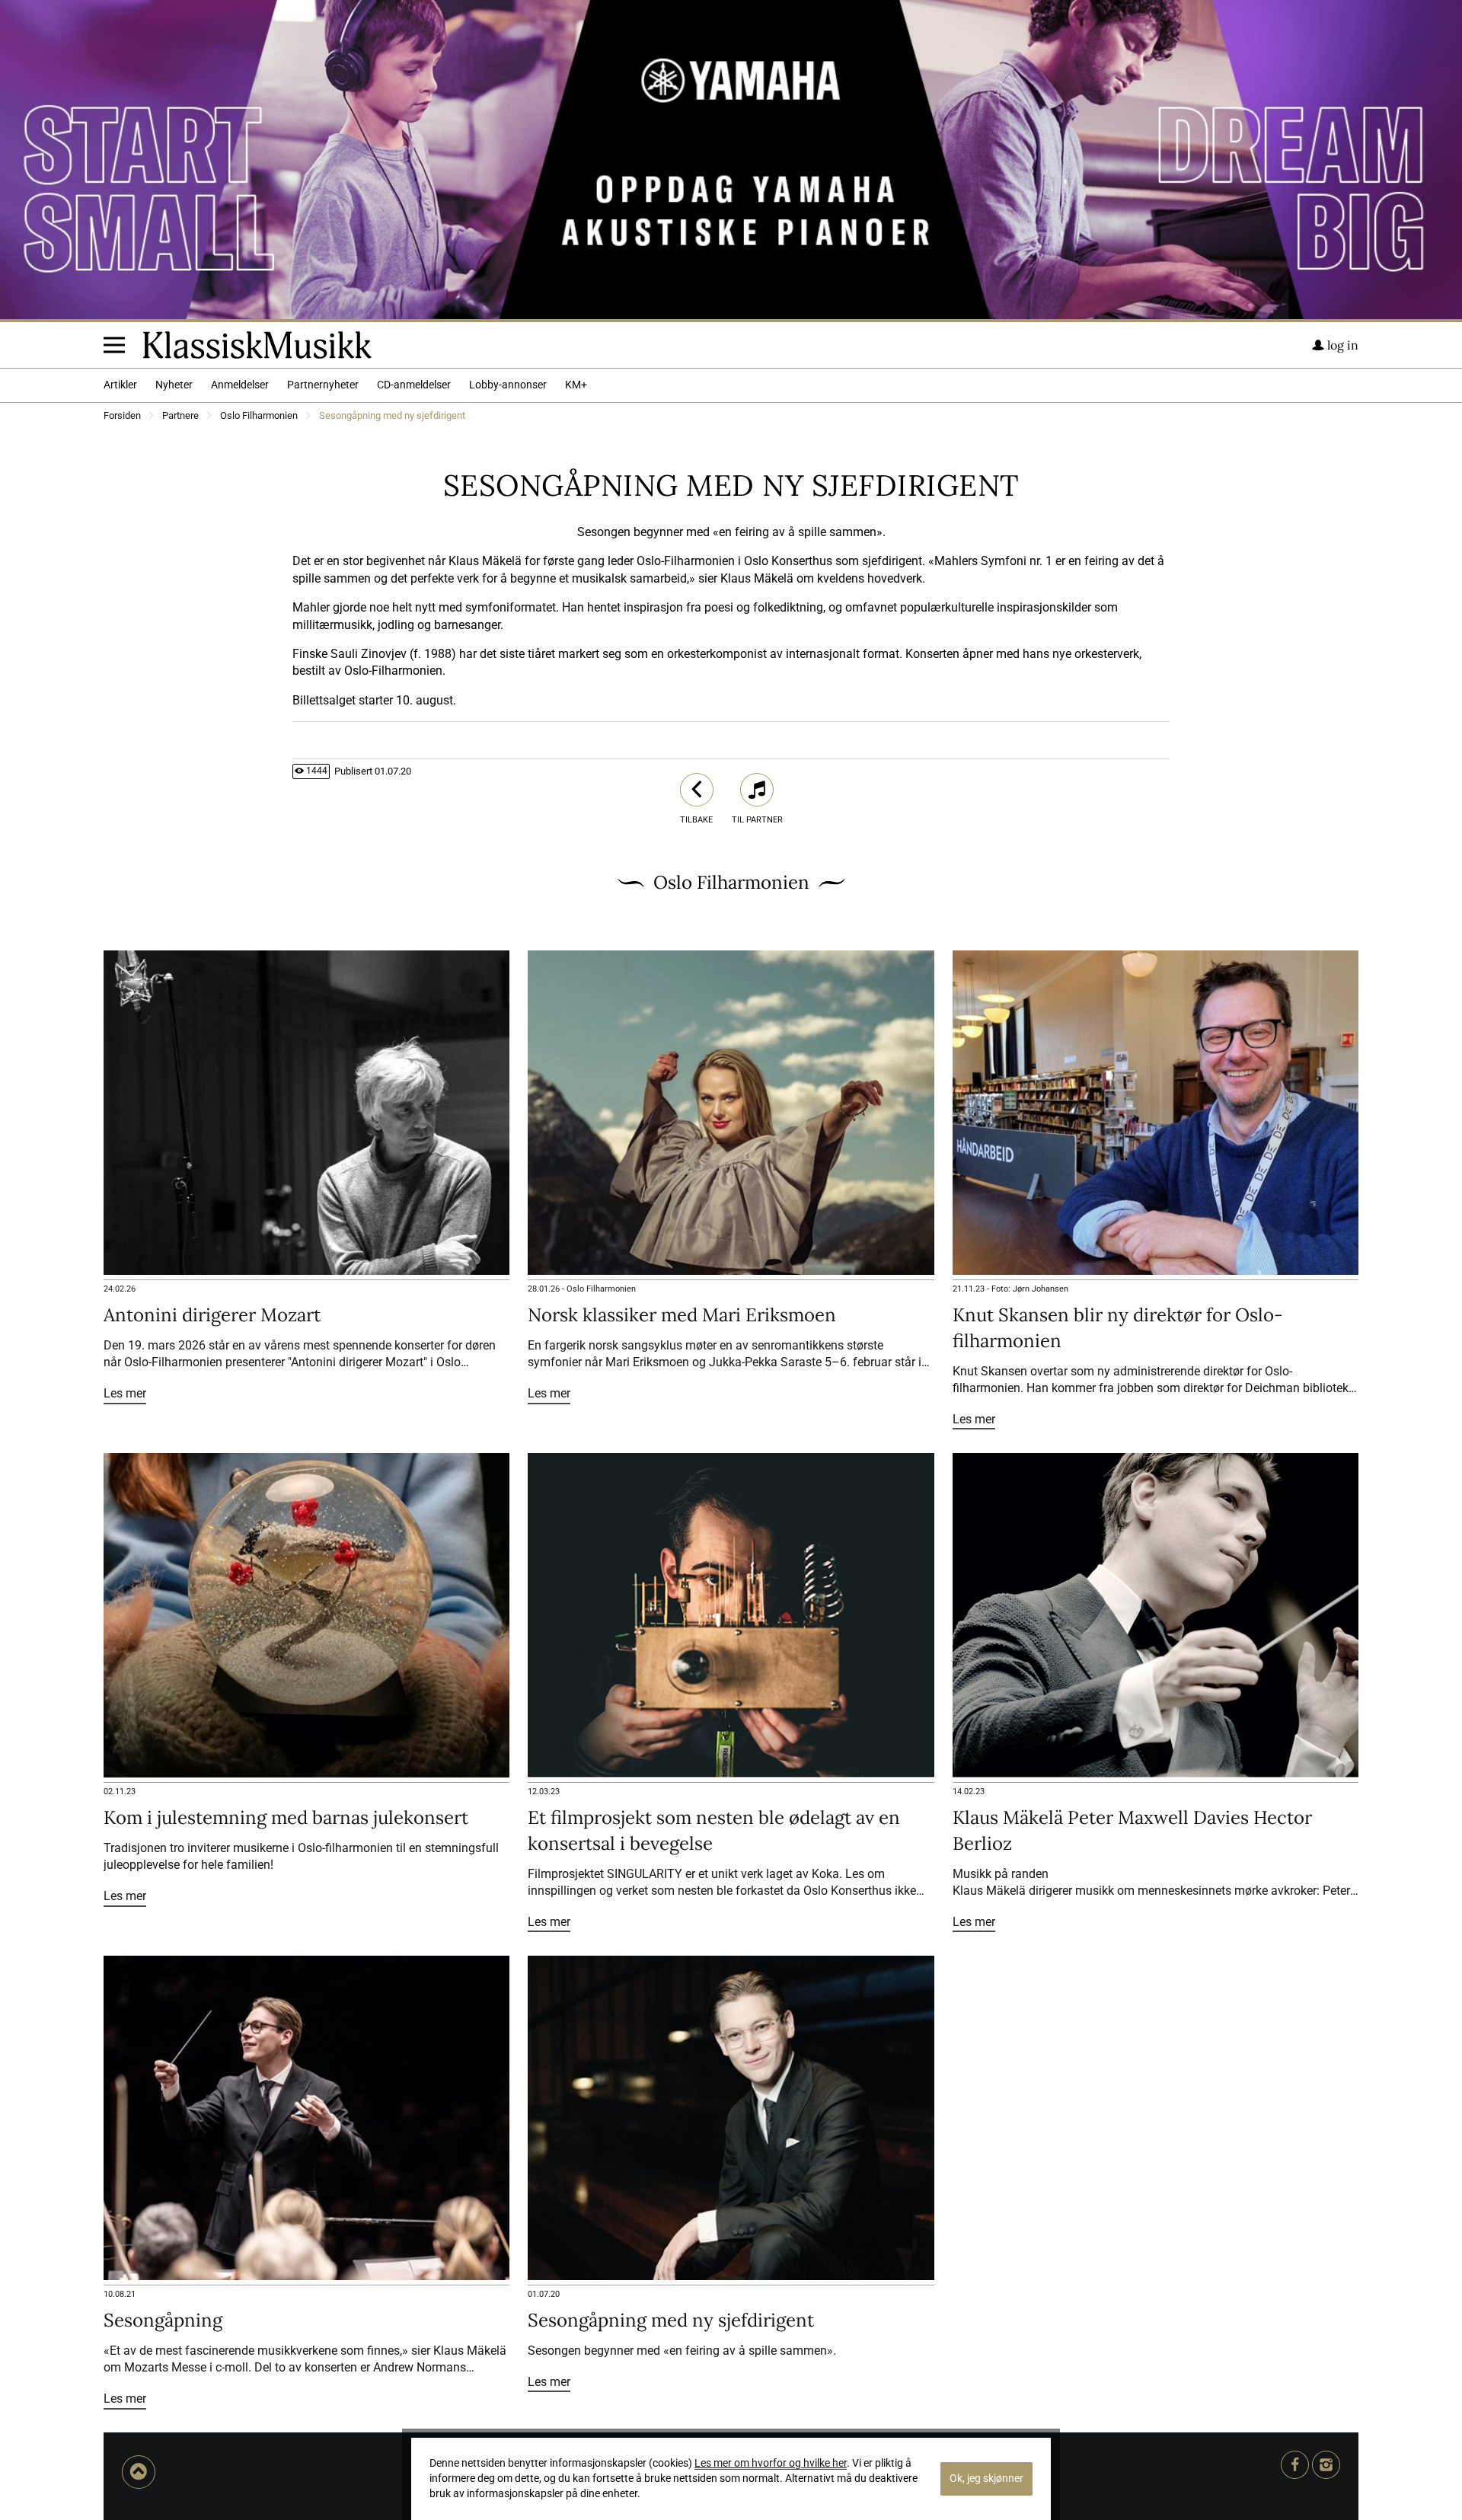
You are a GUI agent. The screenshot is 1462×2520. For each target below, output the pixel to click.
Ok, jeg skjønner (986, 2478)
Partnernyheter (323, 385)
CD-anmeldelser (414, 385)
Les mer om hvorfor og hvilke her (771, 2463)
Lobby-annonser (508, 385)
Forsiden (122, 416)
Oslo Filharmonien (259, 416)
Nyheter (174, 385)
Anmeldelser (240, 385)
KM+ (576, 385)
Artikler (120, 385)
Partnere (180, 416)
